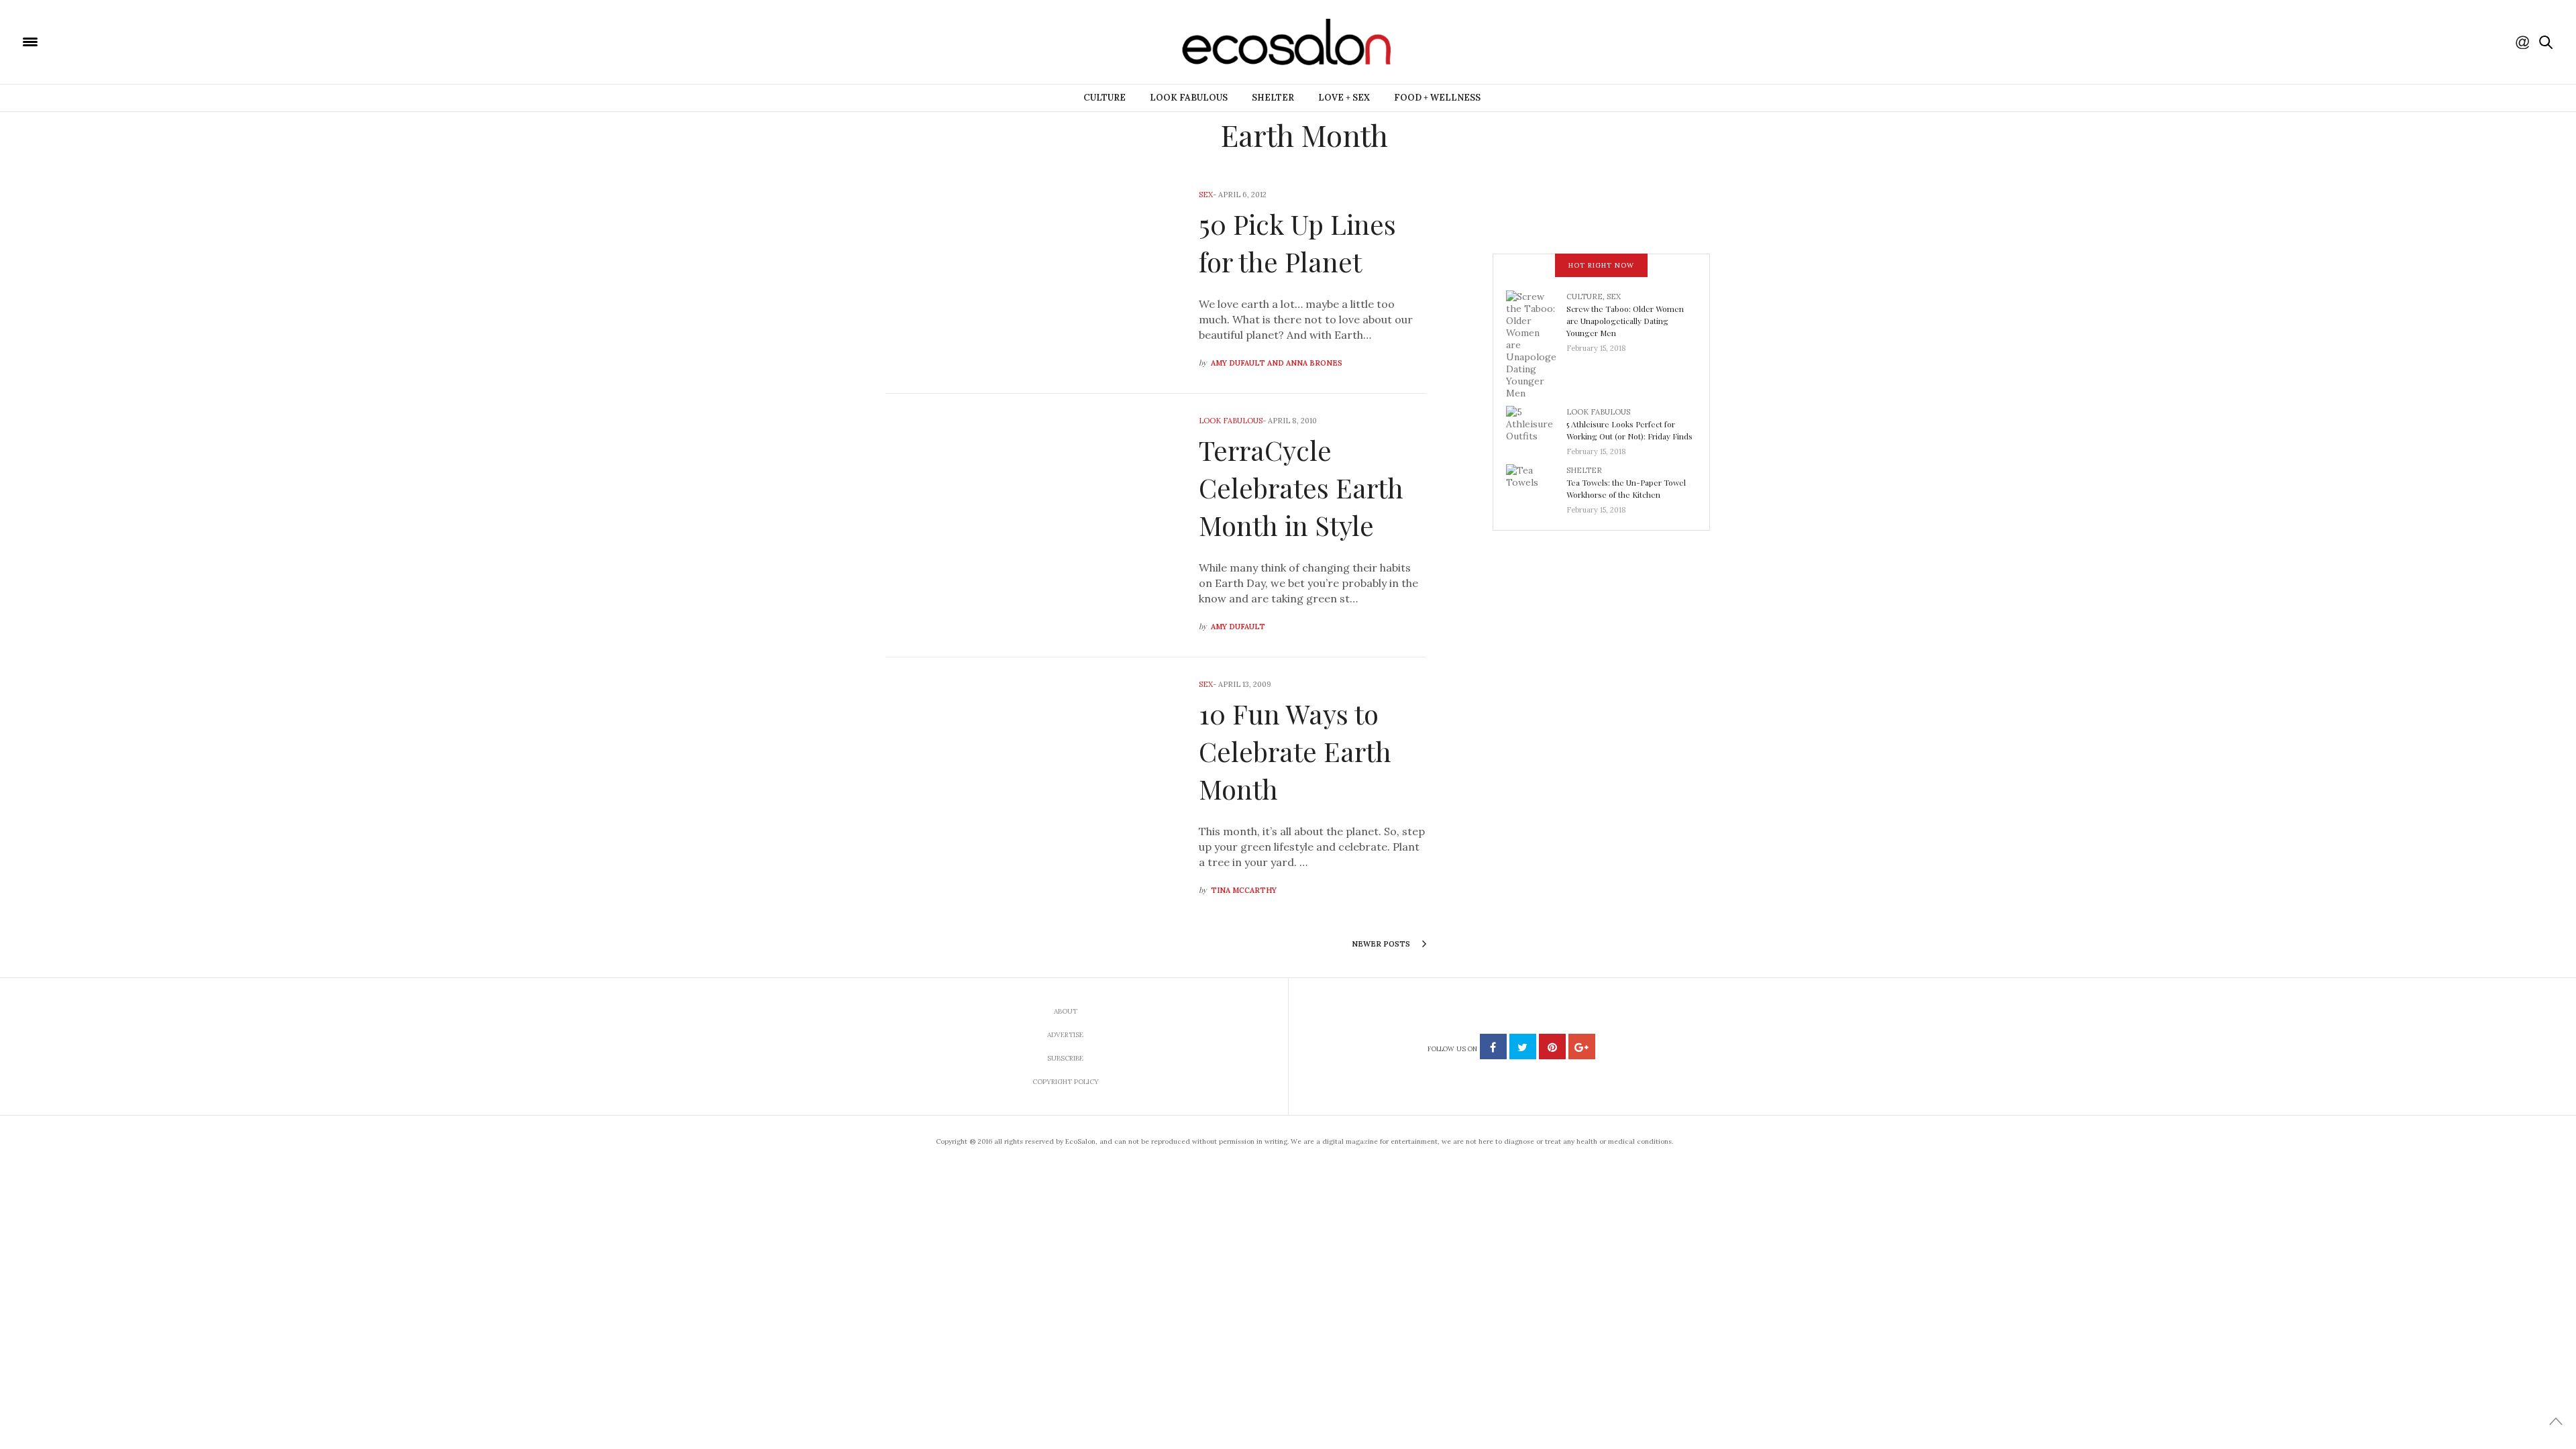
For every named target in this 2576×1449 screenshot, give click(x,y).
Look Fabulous (1189, 98)
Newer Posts (1382, 944)
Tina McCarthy (1244, 890)
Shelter (1273, 98)
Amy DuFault (1238, 627)
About (1066, 1011)
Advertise (1065, 1035)
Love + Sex (1344, 98)
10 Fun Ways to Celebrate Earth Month (1295, 751)
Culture (1105, 98)
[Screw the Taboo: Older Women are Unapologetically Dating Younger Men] (1536, 343)
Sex (1206, 195)
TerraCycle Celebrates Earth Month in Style (1301, 487)
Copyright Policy (1066, 1082)
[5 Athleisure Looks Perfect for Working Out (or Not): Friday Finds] (1536, 427)
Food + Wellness (1437, 98)
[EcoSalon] (111, 41)
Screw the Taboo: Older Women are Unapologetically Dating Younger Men (1625, 321)
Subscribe (1065, 1058)
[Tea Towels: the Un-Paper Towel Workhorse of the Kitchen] (1536, 486)
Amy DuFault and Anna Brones (1277, 363)
